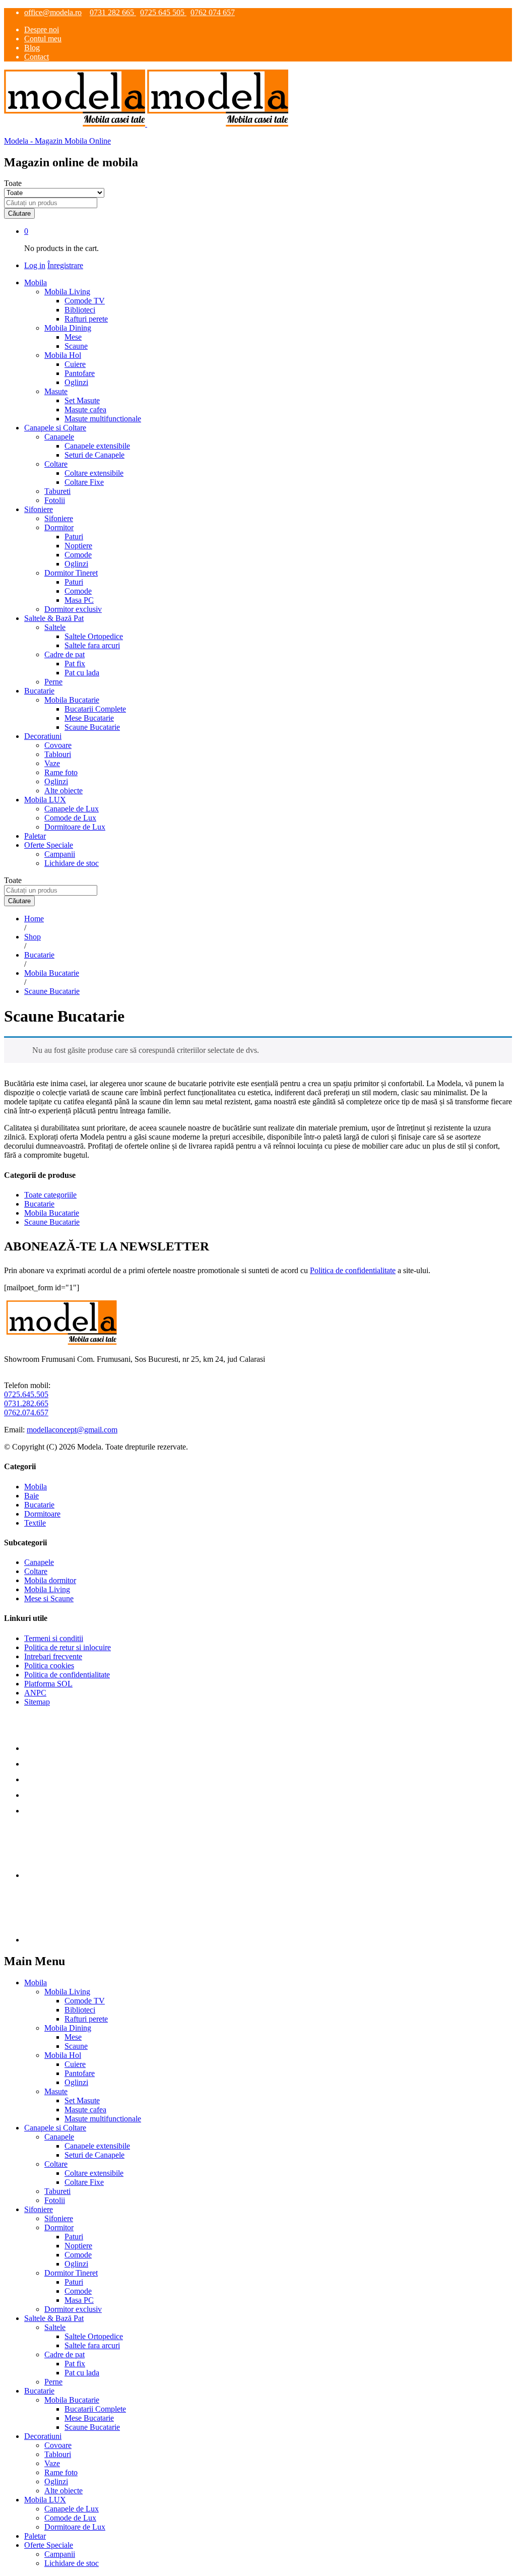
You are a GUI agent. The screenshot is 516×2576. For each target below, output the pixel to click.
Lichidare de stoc (72, 863)
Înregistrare (65, 265)
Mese (73, 337)
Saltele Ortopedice (94, 636)
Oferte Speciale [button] (49, 845)
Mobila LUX (45, 2500)
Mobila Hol (63, 2055)
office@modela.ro (53, 12)
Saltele (55, 2327)
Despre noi (42, 29)
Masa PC (79, 600)
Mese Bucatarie (89, 718)
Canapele (39, 1562)
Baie (31, 1496)
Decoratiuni (43, 2436)
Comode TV (85, 301)
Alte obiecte (63, 791)
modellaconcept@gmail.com (72, 1430)
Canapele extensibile (97, 446)
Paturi (74, 537)
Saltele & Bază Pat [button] (54, 618)
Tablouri (58, 754)
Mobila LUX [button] (45, 800)
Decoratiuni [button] (43, 736)
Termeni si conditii (54, 1638)
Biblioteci (80, 310)
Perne (53, 682)
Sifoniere (59, 518)
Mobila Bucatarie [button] (72, 700)
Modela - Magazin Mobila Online (57, 141)
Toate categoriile (50, 1195)
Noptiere (78, 546)
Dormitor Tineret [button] (71, 573)
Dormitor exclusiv (73, 609)
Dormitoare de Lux (75, 827)
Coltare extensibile (94, 473)
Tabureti (57, 491)
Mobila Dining (68, 2028)
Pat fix (75, 664)
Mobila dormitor (50, 1580)
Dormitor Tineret (71, 2273)
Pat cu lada (82, 673)
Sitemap (37, 1702)
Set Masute (82, 400)
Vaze (52, 763)
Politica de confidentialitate (353, 1270)
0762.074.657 (26, 1412)
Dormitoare (42, 1514)
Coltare (36, 1571)
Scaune (76, 346)
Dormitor (59, 2227)
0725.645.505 (26, 1394)
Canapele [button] (59, 437)
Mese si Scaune (49, 1598)
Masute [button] (56, 391)
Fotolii (55, 500)
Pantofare (80, 373)
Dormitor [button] (59, 527)
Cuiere (75, 364)
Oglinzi (76, 382)
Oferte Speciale (49, 2545)
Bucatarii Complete (95, 709)
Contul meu (43, 39)
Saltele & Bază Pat (54, 2318)
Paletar (35, 836)
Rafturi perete (86, 319)
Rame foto (61, 772)
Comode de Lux (70, 818)
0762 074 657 (213, 12)
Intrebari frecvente (53, 1656)
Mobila (36, 1487)
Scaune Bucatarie (92, 727)
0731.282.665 (26, 1403)
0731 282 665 (113, 12)
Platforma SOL (48, 1684)
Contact (37, 57)
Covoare (58, 745)
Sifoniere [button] (39, 509)
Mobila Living (47, 1589)
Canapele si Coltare (55, 2128)
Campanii (60, 854)
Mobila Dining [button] (68, 328)
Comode (78, 555)
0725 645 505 (163, 12)
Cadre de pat (64, 2354)
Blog (32, 48)
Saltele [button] (55, 627)
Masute (56, 2091)
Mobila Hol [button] (63, 355)
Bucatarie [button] (39, 691)
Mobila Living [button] (67, 292)
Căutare (19, 213)
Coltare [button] (56, 464)
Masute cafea (85, 410)
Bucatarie (39, 1204)
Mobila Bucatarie (52, 1213)
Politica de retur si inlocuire (68, 1647)
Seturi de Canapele (94, 455)
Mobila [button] (36, 282)
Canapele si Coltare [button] (55, 428)
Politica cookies (49, 1666)
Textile (35, 1523)
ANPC (35, 1693)
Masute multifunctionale (103, 419)
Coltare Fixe (84, 482)
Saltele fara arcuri (92, 645)
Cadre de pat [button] (64, 654)
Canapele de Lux (72, 809)
